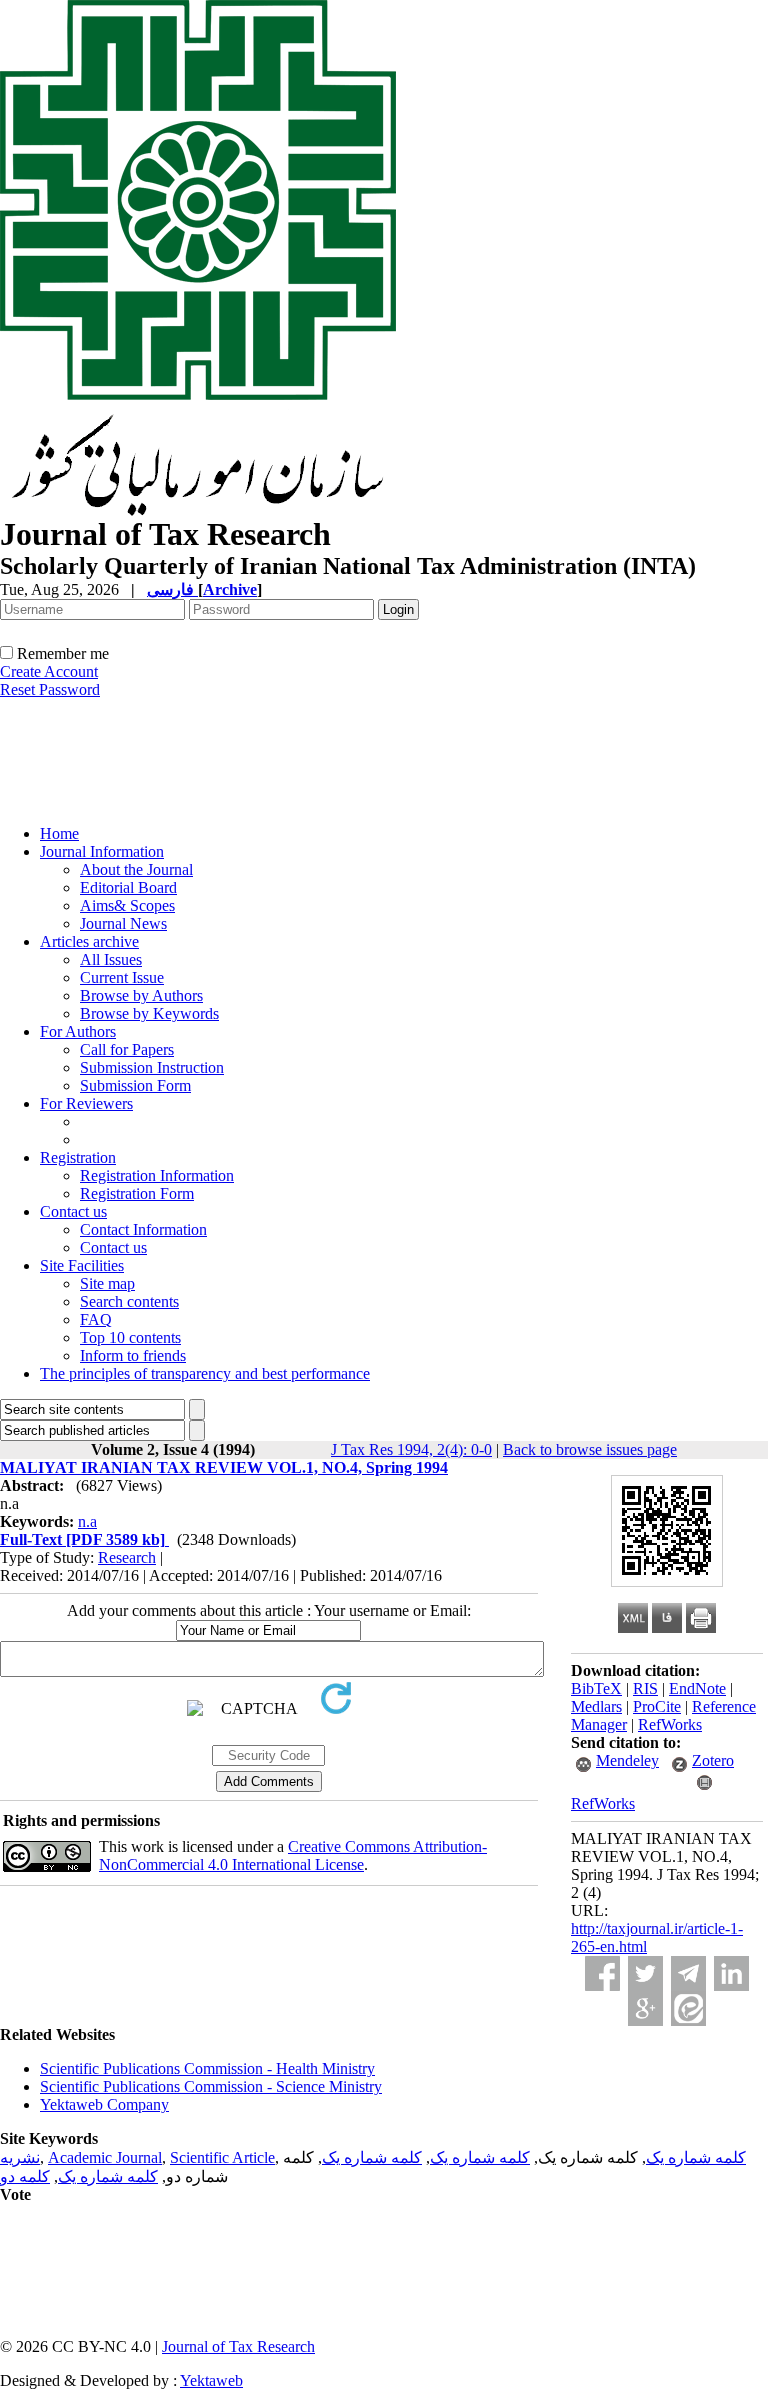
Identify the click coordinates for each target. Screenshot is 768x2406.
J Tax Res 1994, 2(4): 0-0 (411, 1449)
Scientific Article (222, 2157)
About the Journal (136, 869)
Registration (78, 1157)
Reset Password (50, 689)
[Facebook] (602, 1973)
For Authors (78, 1031)
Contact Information (143, 1229)
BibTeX (596, 1688)
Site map (107, 1283)
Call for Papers (127, 1049)
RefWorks (670, 1724)
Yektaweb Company (104, 2104)
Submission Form (135, 1085)
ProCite (657, 1706)
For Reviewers (86, 1103)
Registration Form (137, 1193)
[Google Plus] (645, 2008)
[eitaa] (688, 2008)
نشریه (20, 2157)
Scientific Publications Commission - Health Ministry (207, 2068)
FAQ (96, 1319)
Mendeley (627, 1760)
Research (127, 1557)
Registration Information (157, 1175)
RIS (645, 1688)
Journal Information (102, 851)
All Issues (111, 959)
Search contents (129, 1301)
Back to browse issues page (590, 1449)
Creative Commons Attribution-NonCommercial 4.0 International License (293, 1855)
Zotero (713, 1760)
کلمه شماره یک (696, 2157)
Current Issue (122, 977)
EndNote (697, 1688)
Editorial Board (128, 887)
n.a (87, 1521)
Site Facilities (82, 1265)
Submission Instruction (152, 1067)
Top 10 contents (130, 1337)
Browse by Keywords (149, 1013)
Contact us (73, 1211)
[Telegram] (688, 1973)
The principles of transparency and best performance (205, 1373)
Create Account (49, 671)
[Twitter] (645, 1973)
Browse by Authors (141, 995)
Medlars (596, 1706)
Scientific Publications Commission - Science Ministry (211, 2086)
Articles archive (89, 941)
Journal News (123, 923)
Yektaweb (211, 2380)
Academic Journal (105, 2157)
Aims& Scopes (127, 905)
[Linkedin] (731, 1973)
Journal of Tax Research (238, 2346)
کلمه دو (25, 2176)
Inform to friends (133, 1355)
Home (59, 833)
